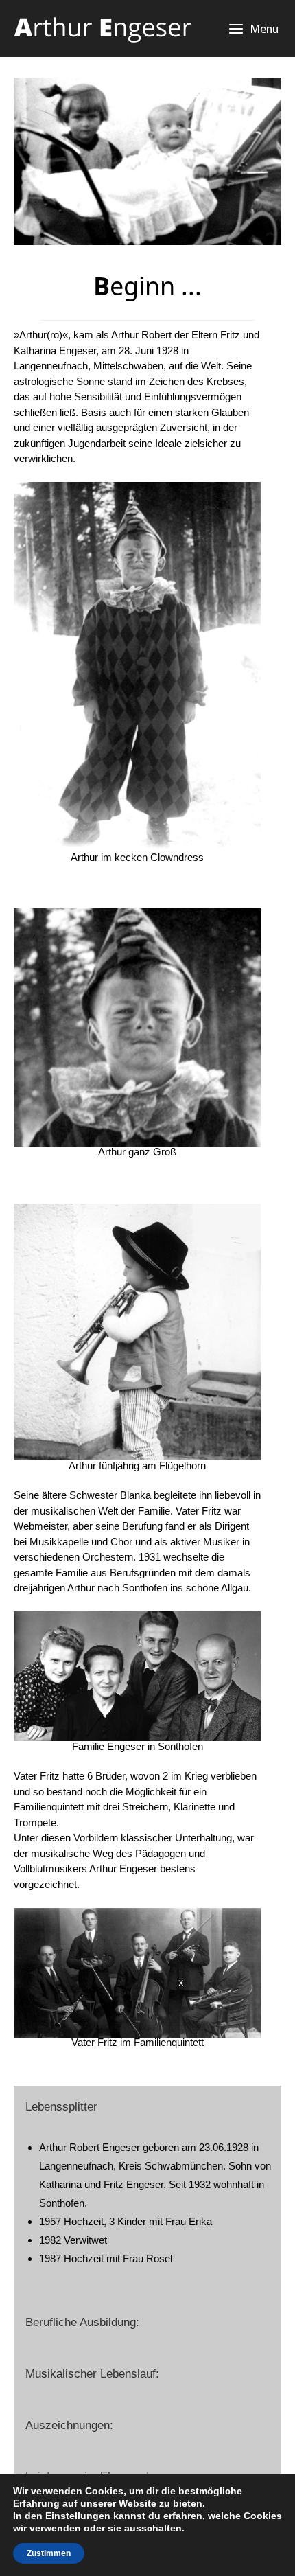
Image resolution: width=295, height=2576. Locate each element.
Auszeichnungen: (69, 2425)
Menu (264, 28)
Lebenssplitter (61, 2106)
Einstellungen (78, 2516)
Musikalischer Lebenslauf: (92, 2373)
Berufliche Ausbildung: (82, 2322)
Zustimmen (49, 2553)
